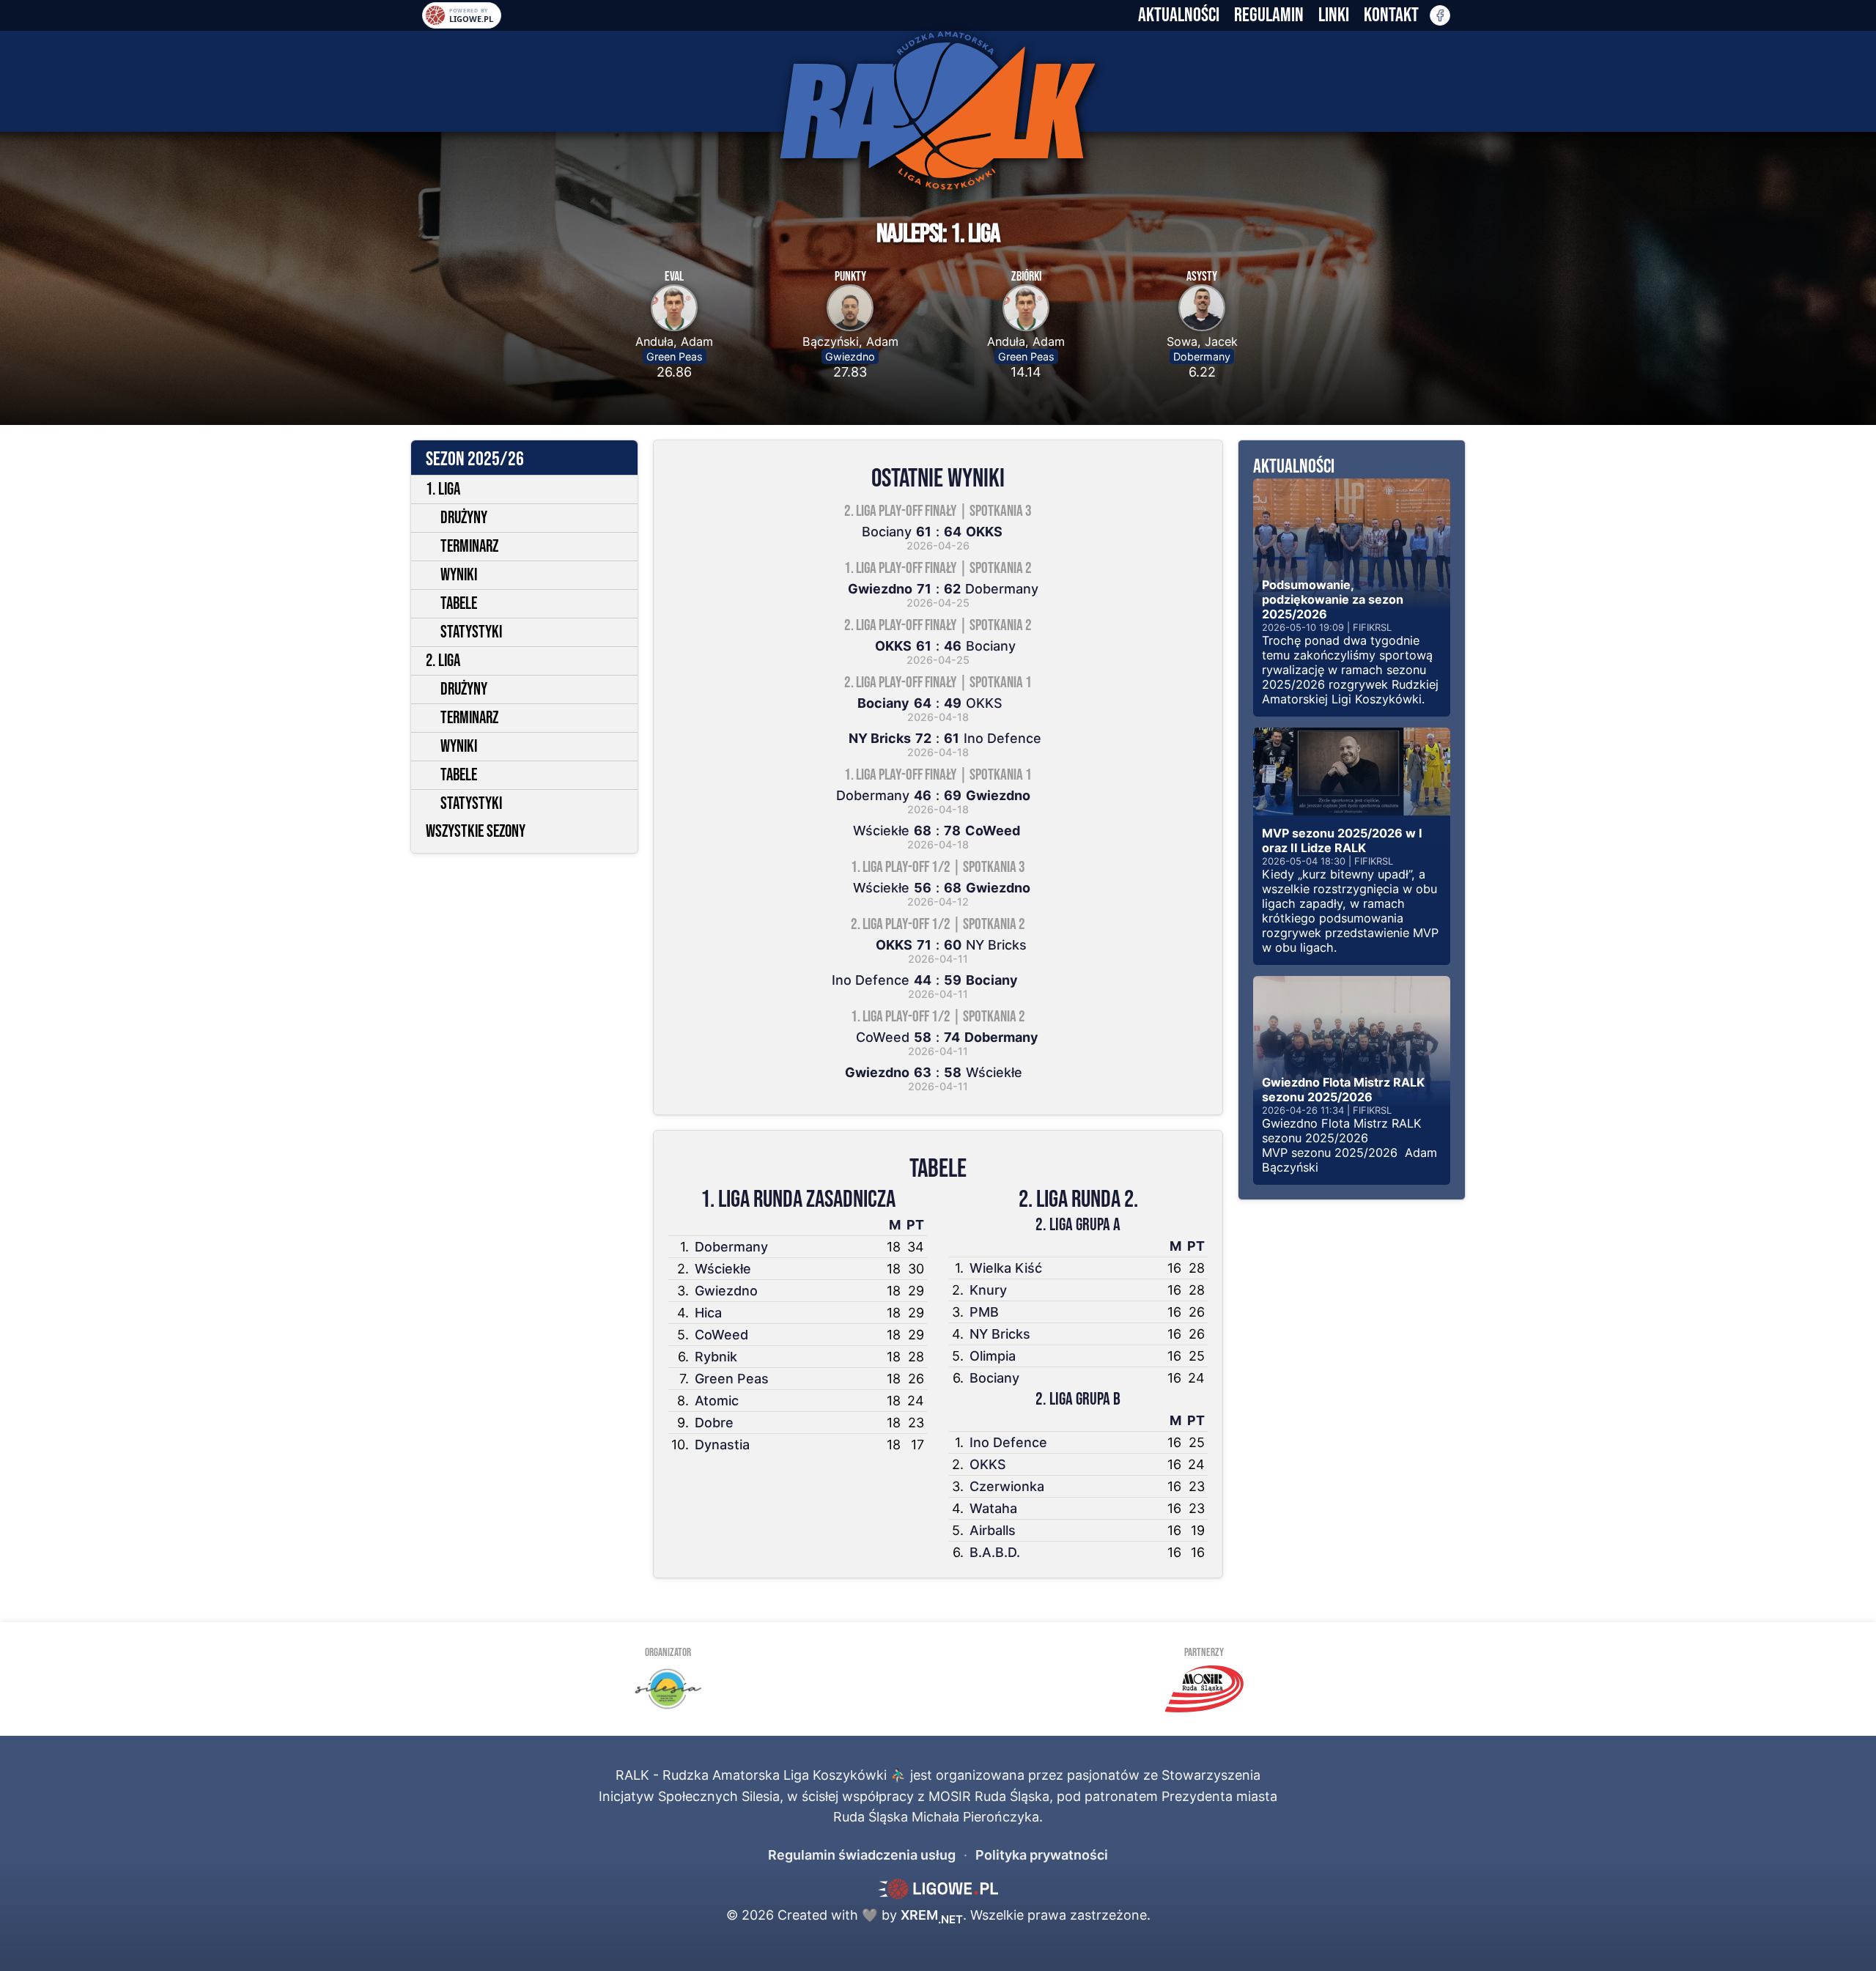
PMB (984, 1312)
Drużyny (464, 518)
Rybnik (716, 1357)
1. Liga (443, 489)
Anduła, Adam (674, 341)
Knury (988, 1290)
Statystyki (471, 632)
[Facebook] (1440, 15)
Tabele (459, 604)
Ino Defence (1008, 1442)
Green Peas (675, 356)
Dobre (714, 1423)
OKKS (988, 1464)
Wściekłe (723, 1269)
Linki (1334, 15)
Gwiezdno (850, 356)
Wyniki (459, 575)
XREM (932, 1915)
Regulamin (1269, 15)
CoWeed (721, 1335)
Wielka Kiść (1006, 1268)
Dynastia (722, 1445)
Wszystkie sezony (476, 832)
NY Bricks (1000, 1334)
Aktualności (1179, 15)
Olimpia (993, 1356)
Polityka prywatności (1042, 1855)
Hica (708, 1313)
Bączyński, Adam (850, 341)
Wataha (993, 1508)
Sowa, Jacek (1202, 341)
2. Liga (443, 661)
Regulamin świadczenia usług (862, 1855)
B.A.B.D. (995, 1552)
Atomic (717, 1401)
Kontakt (1391, 15)
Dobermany (1202, 356)
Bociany (994, 1378)
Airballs (993, 1530)
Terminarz (469, 547)
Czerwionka (1007, 1486)
